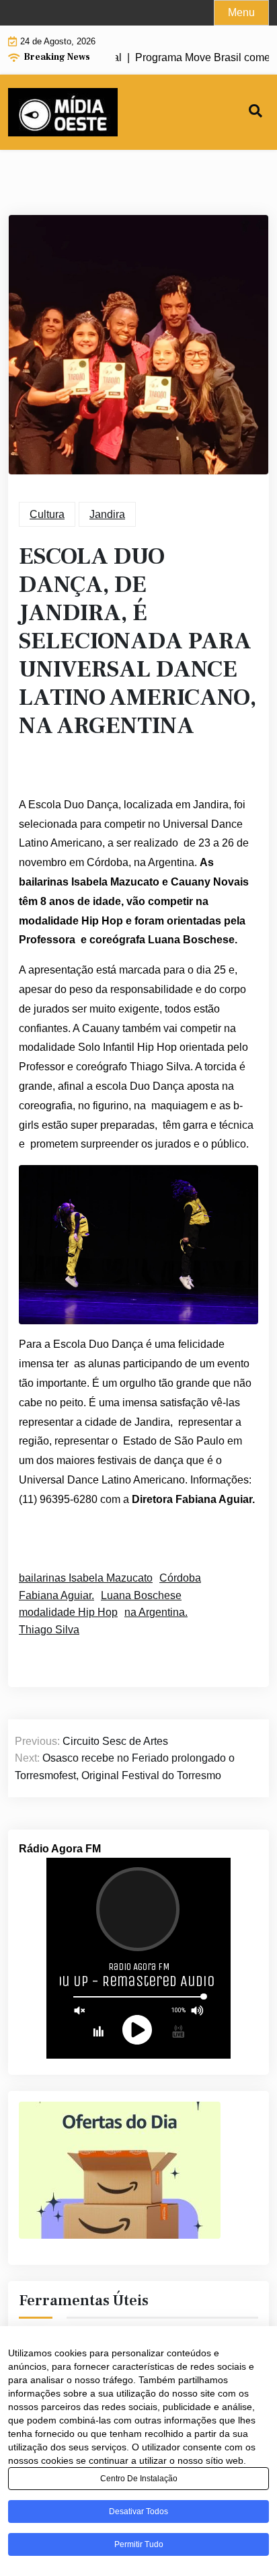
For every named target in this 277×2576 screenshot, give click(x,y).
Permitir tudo (139, 2544)
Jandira (107, 514)
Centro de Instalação (139, 2479)
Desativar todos (138, 2511)
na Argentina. (156, 1612)
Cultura (47, 514)
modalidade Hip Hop (68, 1612)
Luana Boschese (141, 1595)
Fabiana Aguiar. (56, 1595)
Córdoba (180, 1578)
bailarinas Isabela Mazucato (86, 1578)
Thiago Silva (49, 1630)
